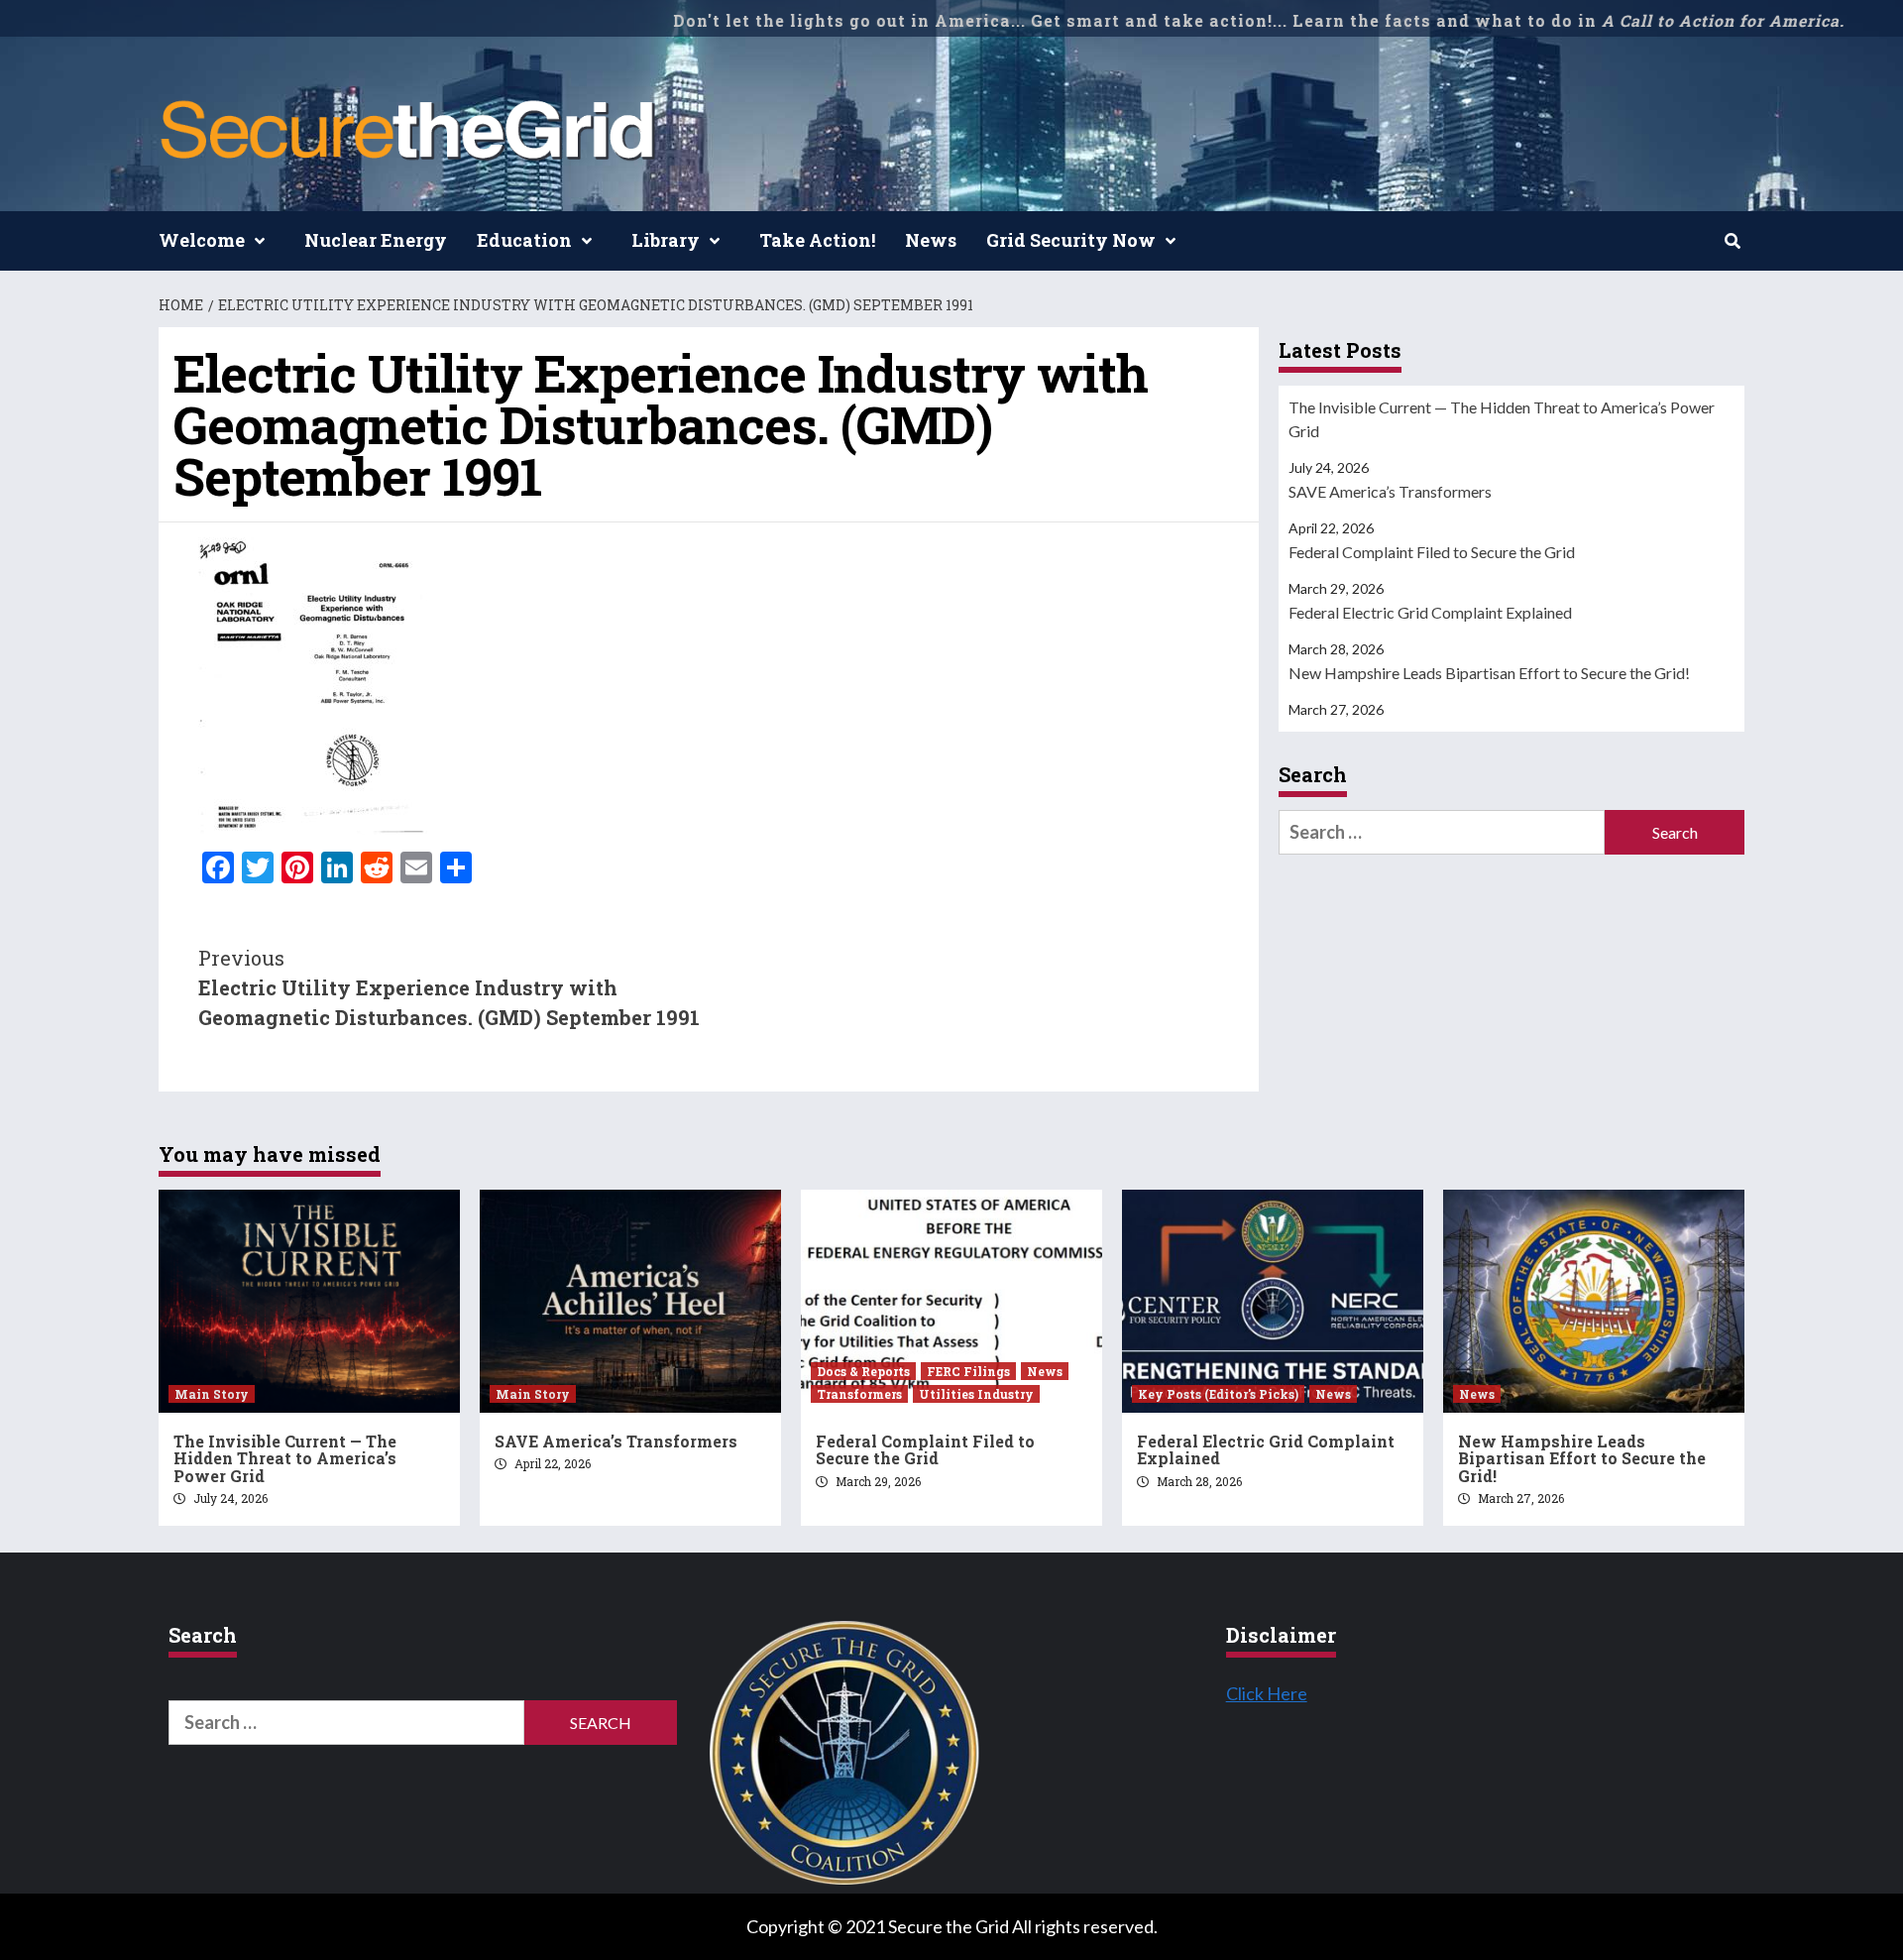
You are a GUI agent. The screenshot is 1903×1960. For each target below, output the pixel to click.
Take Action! (817, 240)
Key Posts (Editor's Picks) (1218, 1394)
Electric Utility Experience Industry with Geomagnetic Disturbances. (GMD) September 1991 (449, 987)
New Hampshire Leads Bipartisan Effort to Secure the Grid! (1489, 673)
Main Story (212, 1394)
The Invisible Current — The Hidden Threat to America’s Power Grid (1502, 419)
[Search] (1732, 241)
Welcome (202, 240)
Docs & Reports (863, 1371)
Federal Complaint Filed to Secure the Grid (1432, 552)
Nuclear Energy (376, 240)
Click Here (1267, 1693)
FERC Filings (968, 1371)
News (931, 240)
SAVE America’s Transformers (1390, 491)
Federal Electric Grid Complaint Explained (1430, 612)
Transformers (859, 1394)
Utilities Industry (976, 1394)
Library (666, 240)
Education (524, 240)
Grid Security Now (1071, 240)
